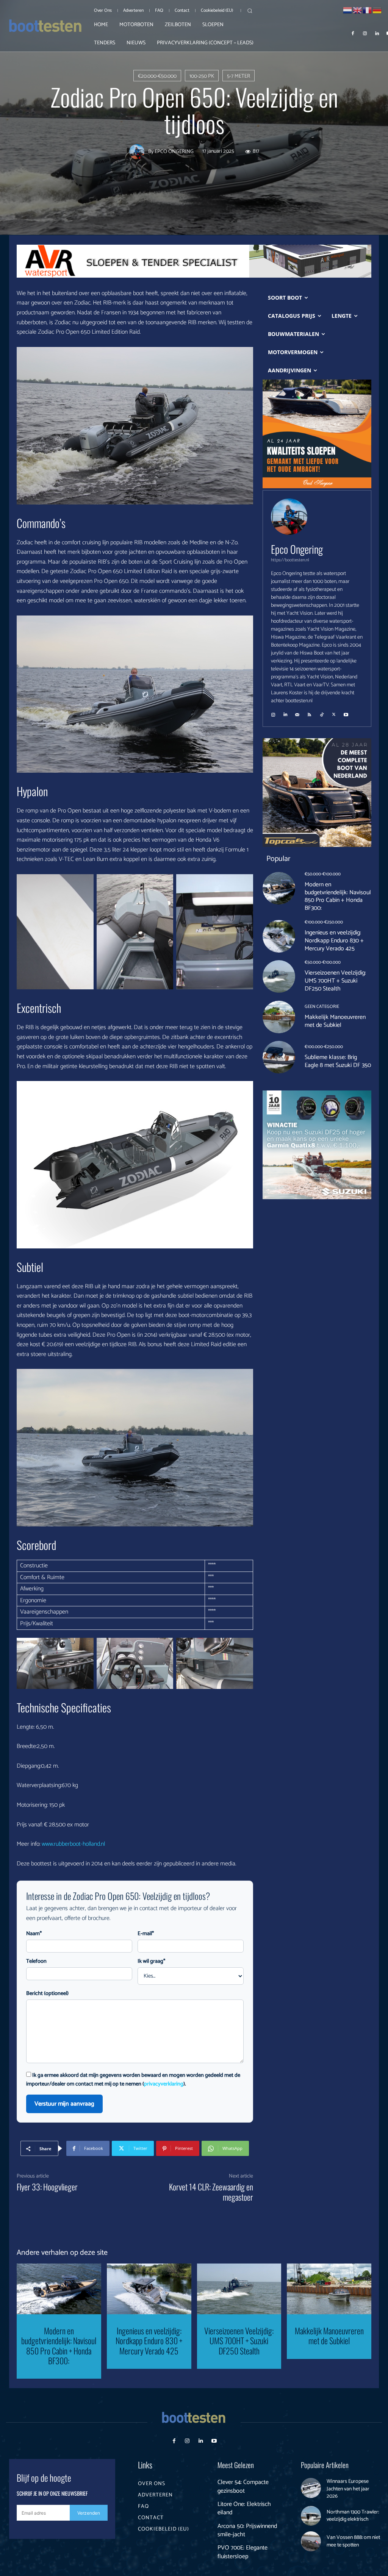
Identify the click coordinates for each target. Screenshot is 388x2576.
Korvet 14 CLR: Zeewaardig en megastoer (211, 2192)
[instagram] (273, 712)
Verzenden (89, 2513)
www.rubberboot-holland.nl (73, 1844)
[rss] (310, 712)
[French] (368, 10)
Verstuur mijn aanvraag (64, 2104)
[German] (377, 10)
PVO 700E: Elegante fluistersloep (242, 2552)
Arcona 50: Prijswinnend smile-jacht (247, 2530)
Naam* (34, 1934)
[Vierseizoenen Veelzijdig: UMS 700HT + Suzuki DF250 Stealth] (279, 976)
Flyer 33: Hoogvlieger (47, 2187)
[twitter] (334, 712)
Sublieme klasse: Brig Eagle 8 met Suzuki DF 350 (338, 1061)
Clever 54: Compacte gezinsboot (243, 2486)
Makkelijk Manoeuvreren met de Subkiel (335, 1021)
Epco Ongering (174, 152)
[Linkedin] (377, 33)
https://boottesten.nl (290, 560)
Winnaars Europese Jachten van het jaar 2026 (348, 2489)
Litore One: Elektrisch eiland (244, 2508)
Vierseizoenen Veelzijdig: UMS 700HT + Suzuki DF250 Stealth (335, 981)
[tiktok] (322, 712)
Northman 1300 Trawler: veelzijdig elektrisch (353, 2516)
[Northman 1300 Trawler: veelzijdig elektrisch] (311, 2516)
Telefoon (36, 1961)
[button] (250, 11)
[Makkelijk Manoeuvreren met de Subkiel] (279, 1017)
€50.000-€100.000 (323, 874)
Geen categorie (322, 1007)
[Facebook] (353, 33)
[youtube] (346, 712)
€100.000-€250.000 (324, 922)
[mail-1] (297, 712)
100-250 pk (202, 76)
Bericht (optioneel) (47, 1994)
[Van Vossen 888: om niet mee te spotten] (311, 2541)
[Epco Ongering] (139, 152)
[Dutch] (348, 10)
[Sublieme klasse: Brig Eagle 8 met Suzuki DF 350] (279, 1057)
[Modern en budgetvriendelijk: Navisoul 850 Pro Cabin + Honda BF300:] (279, 888)
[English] (358, 10)
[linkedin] (285, 712)
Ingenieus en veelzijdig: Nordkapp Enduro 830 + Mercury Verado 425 (334, 941)
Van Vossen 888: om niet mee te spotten (353, 2541)
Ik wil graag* (151, 1961)
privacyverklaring (164, 2084)
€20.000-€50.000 (157, 76)
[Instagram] (365, 33)
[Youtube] (214, 2441)
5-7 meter (239, 76)
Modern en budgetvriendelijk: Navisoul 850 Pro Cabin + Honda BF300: (338, 896)
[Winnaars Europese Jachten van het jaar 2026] (311, 2488)
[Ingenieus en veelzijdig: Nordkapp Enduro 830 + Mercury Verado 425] (279, 936)
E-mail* (146, 1934)
